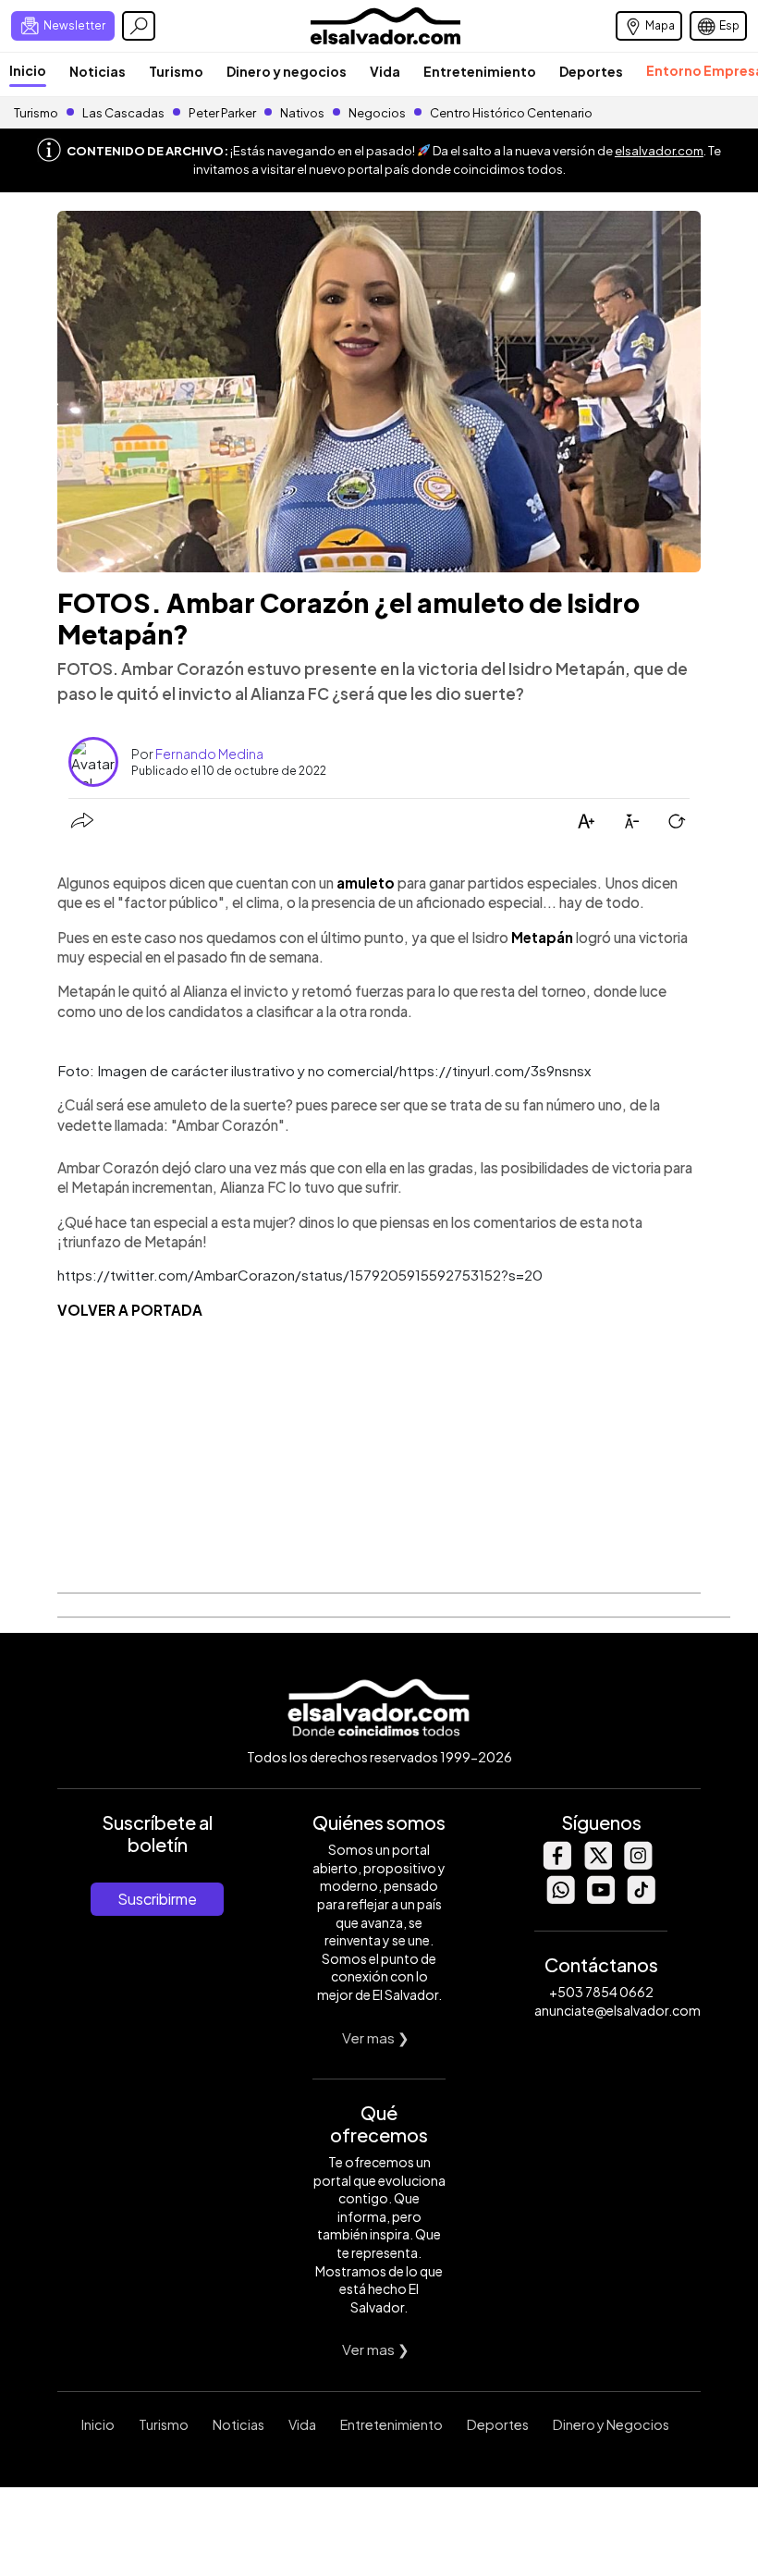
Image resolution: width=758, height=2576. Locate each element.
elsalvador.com (659, 151)
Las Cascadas (123, 113)
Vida (385, 71)
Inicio (28, 70)
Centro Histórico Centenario (511, 113)
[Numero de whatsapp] (560, 1899)
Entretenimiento (480, 71)
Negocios (377, 113)
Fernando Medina (209, 754)
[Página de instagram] (638, 1865)
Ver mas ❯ (376, 2037)
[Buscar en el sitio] (139, 26)
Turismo (176, 71)
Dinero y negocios (287, 71)
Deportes (591, 71)
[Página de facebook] (556, 1865)
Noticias (98, 71)
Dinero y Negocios (611, 2424)
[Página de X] (597, 1865)
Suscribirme (157, 1899)
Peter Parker (223, 113)
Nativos (302, 113)
